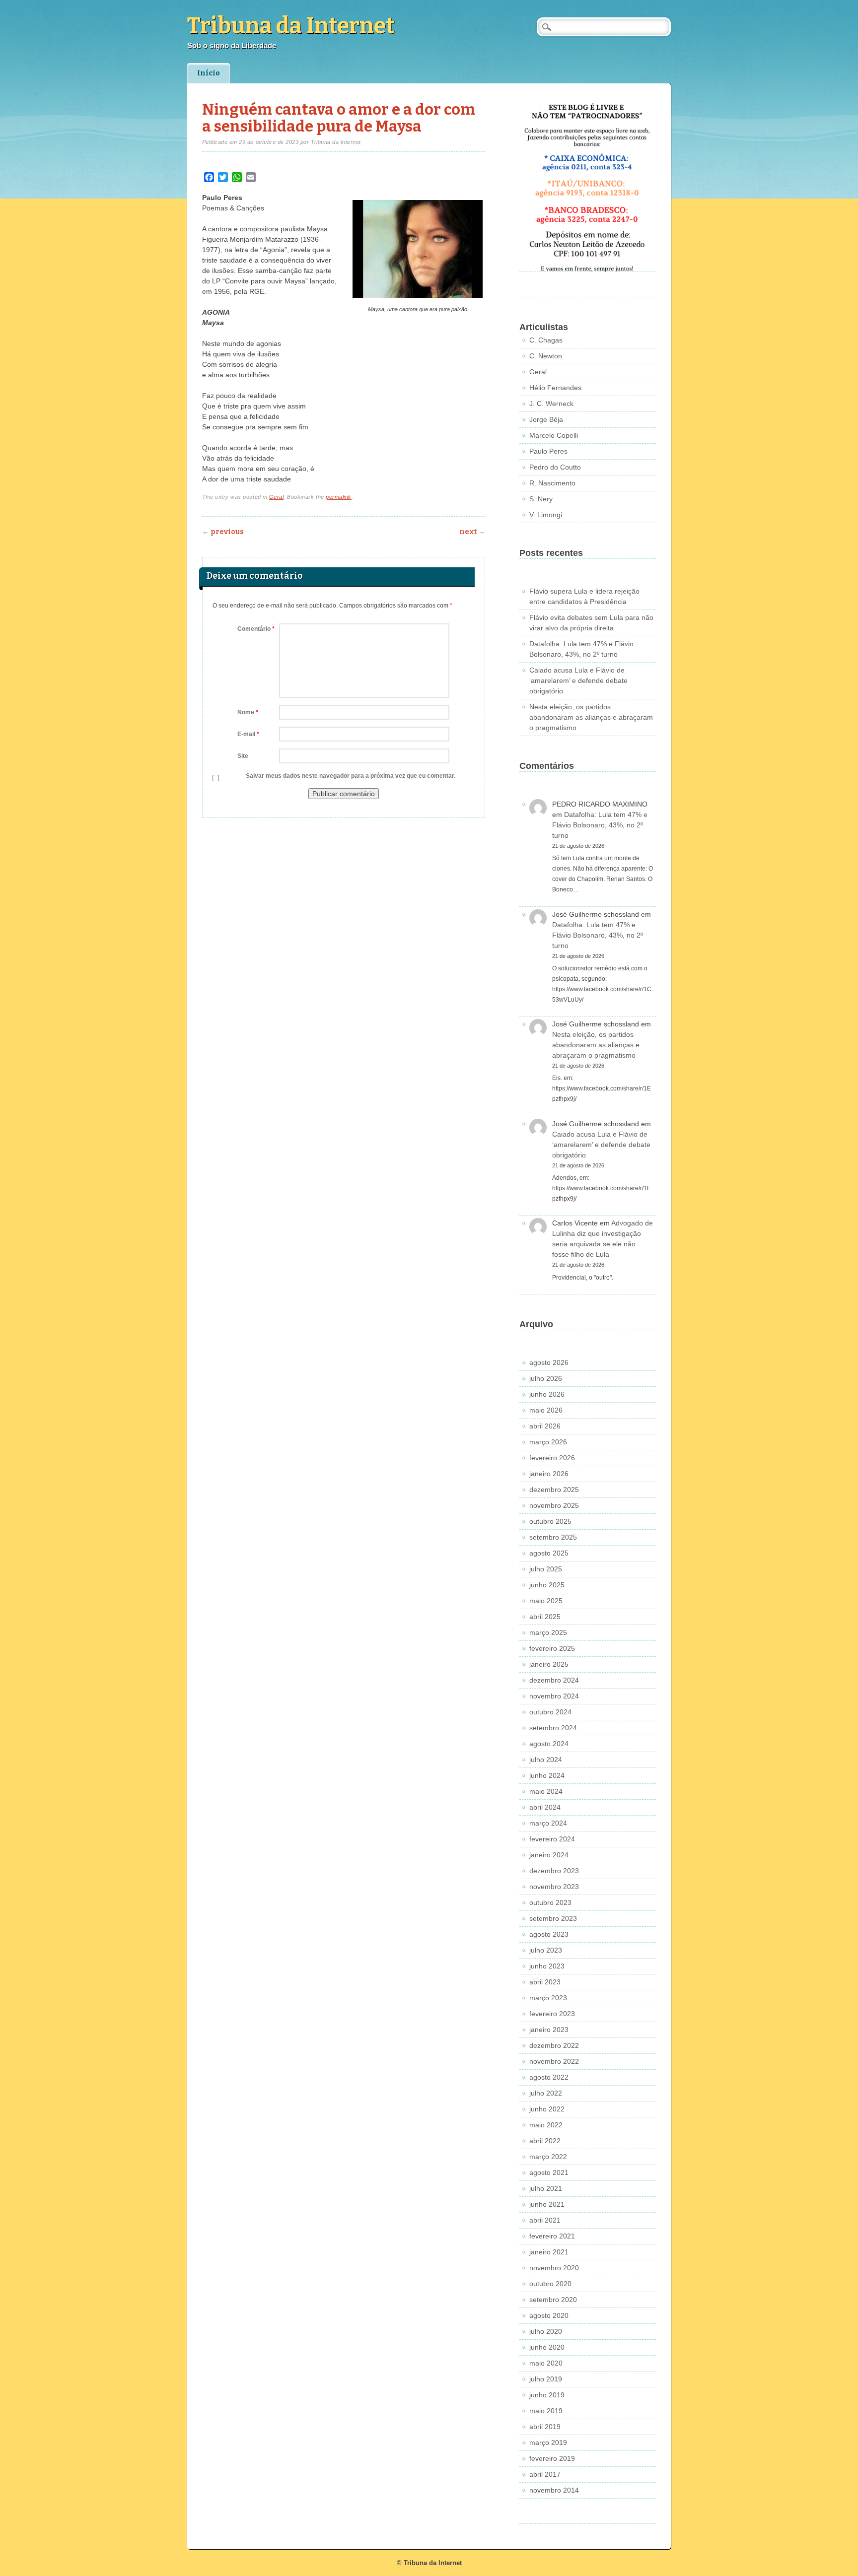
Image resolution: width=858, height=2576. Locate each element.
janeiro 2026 (549, 1474)
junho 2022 (547, 2109)
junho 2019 (547, 2395)
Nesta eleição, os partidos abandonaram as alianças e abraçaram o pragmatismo (591, 717)
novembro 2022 (554, 2061)
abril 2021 (545, 2220)
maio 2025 (546, 1601)
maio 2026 (546, 1410)
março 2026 (548, 1442)
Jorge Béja (546, 419)
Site (243, 756)
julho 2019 (546, 2379)
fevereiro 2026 (552, 1458)
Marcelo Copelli (554, 435)
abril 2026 (545, 1426)
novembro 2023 (554, 1887)
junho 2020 (547, 2347)
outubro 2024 (550, 1712)
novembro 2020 (554, 2268)
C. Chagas (546, 340)
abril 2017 (545, 2474)
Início (209, 73)
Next (472, 532)
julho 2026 (546, 1378)
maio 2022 (546, 2125)
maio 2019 (546, 2411)
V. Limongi (546, 515)
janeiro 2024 (549, 1855)
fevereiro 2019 (552, 2458)
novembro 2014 (554, 2490)
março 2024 (548, 1823)
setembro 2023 (553, 1918)
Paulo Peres (548, 451)
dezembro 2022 (554, 2045)
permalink (339, 497)
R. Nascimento (552, 483)
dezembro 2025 (554, 1490)
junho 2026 (547, 1394)
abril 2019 (545, 2427)
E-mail (248, 734)
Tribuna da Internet (291, 26)
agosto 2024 (549, 1744)
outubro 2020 (550, 2284)
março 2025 (548, 1632)
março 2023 (548, 1998)
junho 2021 (547, 2204)
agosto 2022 (549, 2077)
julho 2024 (546, 1760)
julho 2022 (546, 2093)
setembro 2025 (553, 1537)
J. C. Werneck (551, 404)
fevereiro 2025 (552, 1648)
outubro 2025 (550, 1521)
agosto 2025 (549, 1553)
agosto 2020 (549, 2315)
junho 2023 (547, 1966)
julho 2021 (546, 2188)
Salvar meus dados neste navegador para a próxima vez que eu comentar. (351, 776)
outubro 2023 (550, 1902)
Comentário (256, 629)
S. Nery (541, 499)
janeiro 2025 (549, 1664)
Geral (277, 497)
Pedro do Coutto (555, 467)
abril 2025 (545, 1617)
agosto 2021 (549, 2172)
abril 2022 (545, 2141)
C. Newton (546, 356)
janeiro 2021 (549, 2252)
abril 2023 (545, 1982)
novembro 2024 (554, 1696)
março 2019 (548, 2442)
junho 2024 (547, 1775)
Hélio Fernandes (555, 388)
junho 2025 (547, 1585)
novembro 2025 (554, 1505)
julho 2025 (546, 1569)
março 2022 (548, 2157)
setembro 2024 (553, 1728)
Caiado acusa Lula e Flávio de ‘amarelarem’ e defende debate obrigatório (578, 680)
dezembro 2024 (554, 1680)
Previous (223, 532)
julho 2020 (546, 2331)
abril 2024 (545, 1807)
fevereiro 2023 (552, 2014)
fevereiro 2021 (552, 2236)
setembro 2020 (553, 2300)
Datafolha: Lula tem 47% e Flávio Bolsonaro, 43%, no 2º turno (600, 825)
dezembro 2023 (554, 1871)
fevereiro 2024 (552, 1839)
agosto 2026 (549, 1362)
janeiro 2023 (549, 2030)
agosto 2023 (549, 1934)
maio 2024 (546, 1791)
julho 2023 (546, 1950)
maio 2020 (546, 2363)
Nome (248, 712)
